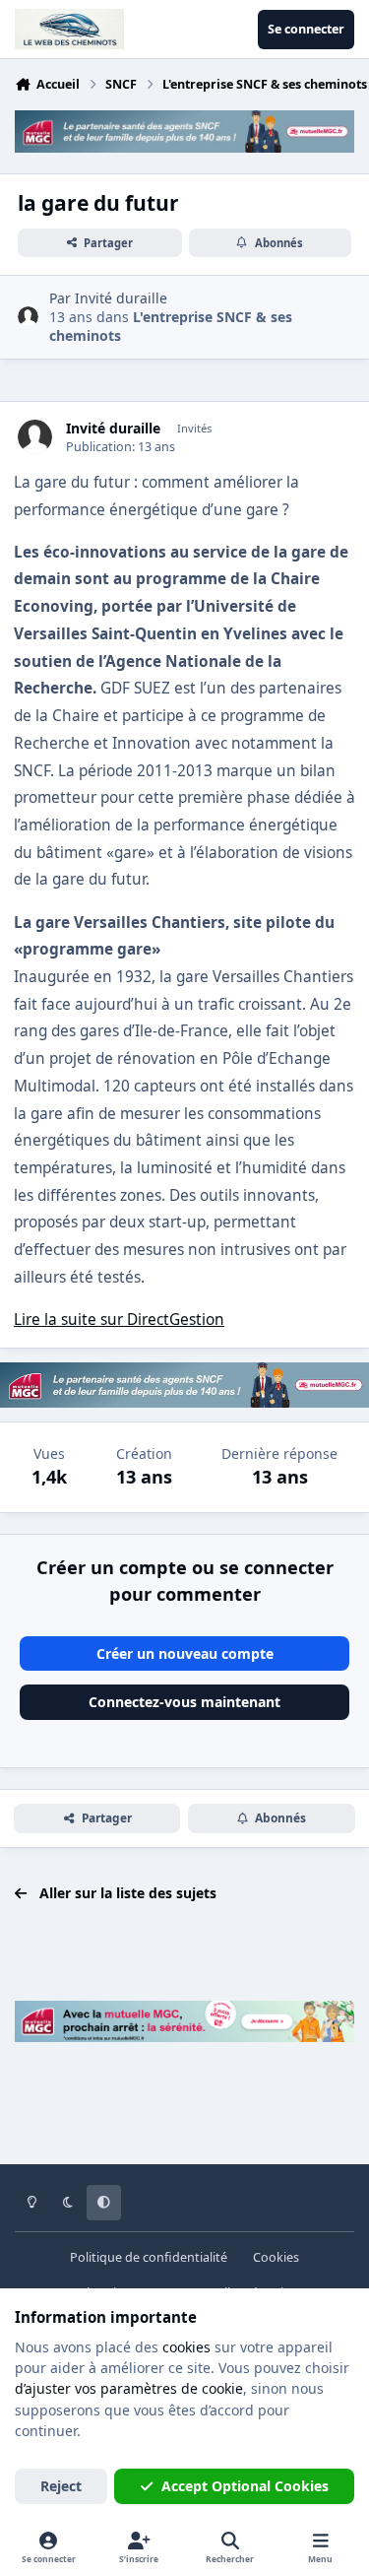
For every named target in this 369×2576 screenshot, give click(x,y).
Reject (61, 2486)
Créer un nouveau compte (185, 1653)
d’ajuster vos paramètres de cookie (129, 2388)
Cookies (276, 2257)
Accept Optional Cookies (245, 2486)
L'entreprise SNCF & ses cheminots (171, 326)
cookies (186, 2347)
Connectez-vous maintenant (184, 1702)
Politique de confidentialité (149, 2257)
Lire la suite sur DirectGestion (119, 1320)
